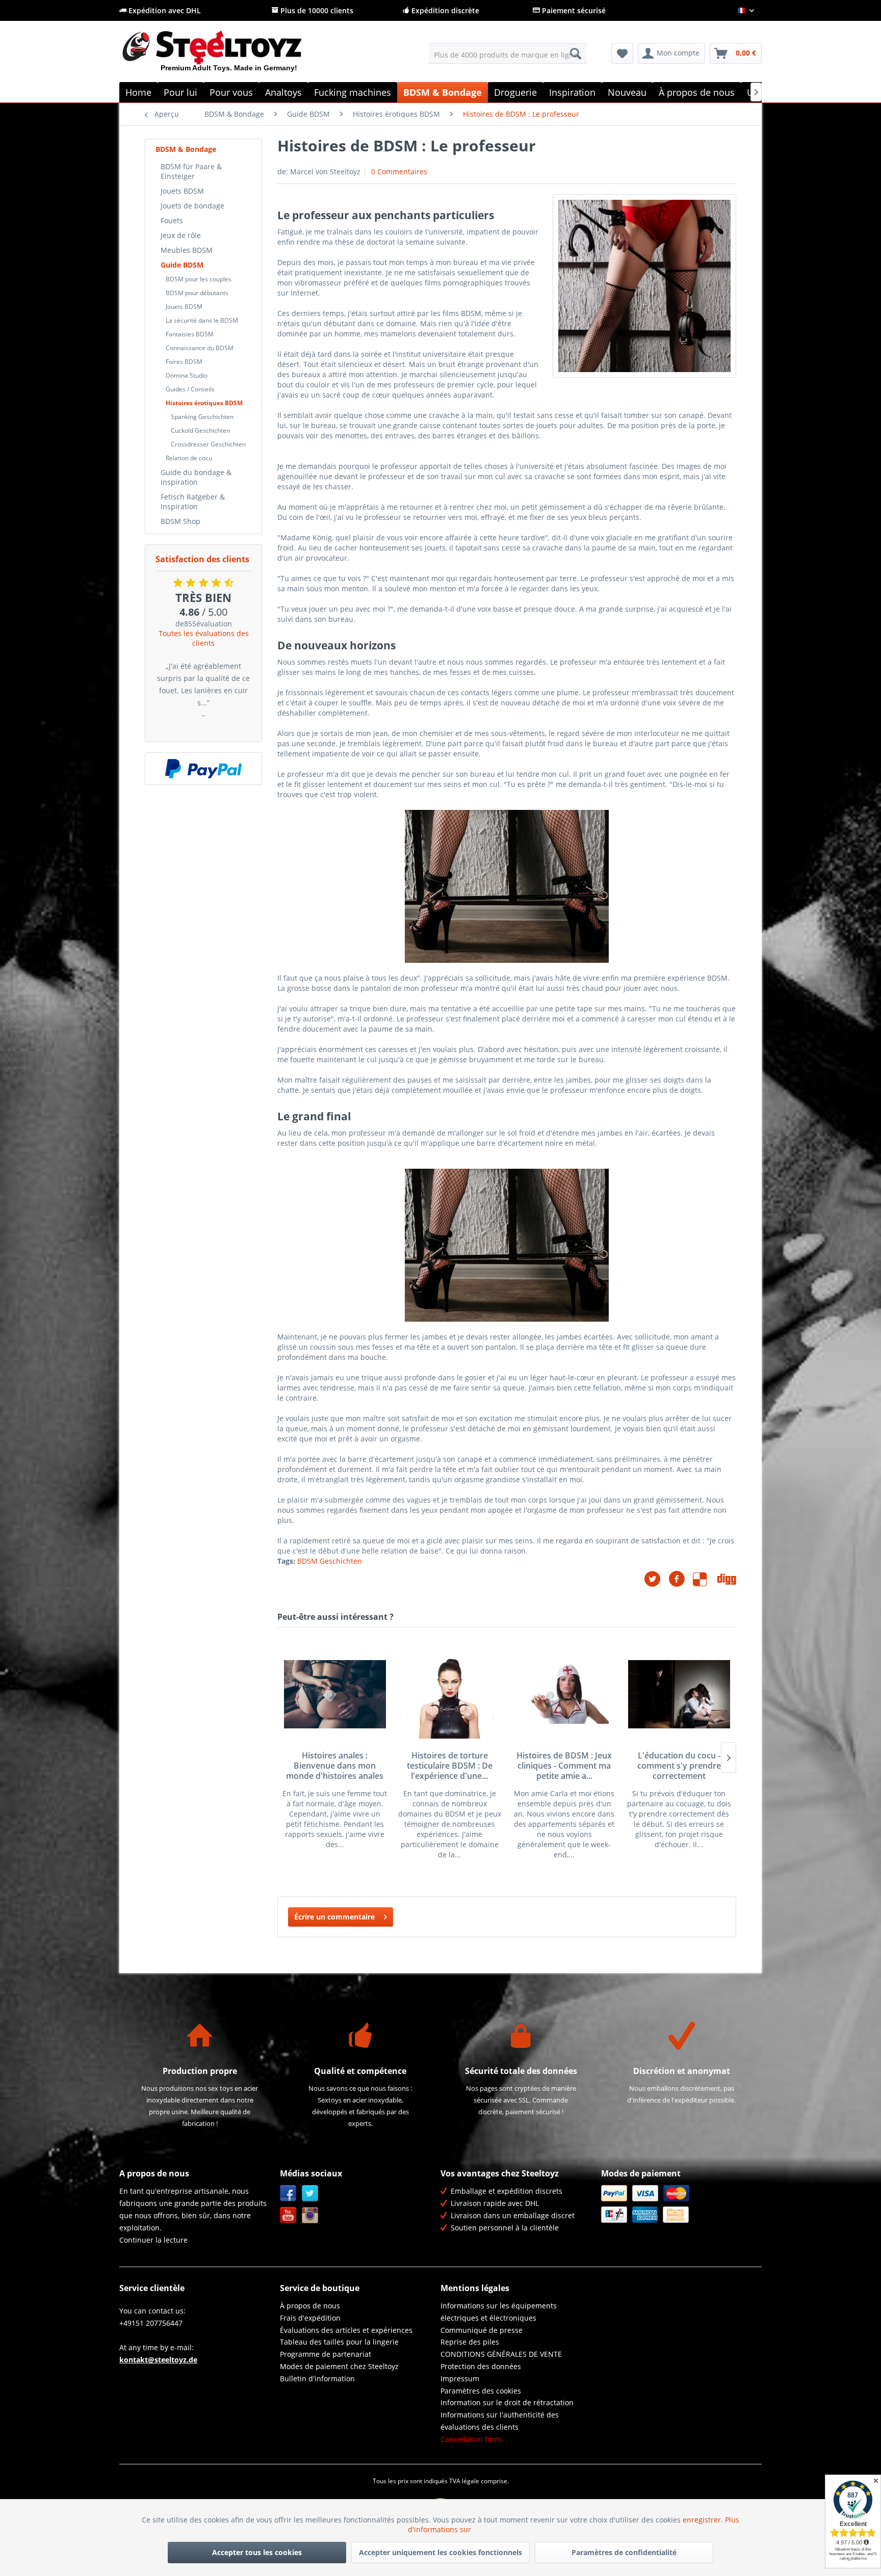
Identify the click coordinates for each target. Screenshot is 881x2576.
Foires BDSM (184, 362)
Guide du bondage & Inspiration (196, 477)
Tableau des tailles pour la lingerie (339, 2342)
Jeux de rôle (181, 235)
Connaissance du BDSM (200, 348)
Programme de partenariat (326, 2354)
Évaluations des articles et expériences (346, 2330)
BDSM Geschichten (330, 1561)
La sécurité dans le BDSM (202, 320)
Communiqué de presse (482, 2330)
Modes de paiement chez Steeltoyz (339, 2366)
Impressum (460, 2378)
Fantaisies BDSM (190, 334)
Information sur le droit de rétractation (507, 2402)
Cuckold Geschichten (200, 430)
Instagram (310, 2215)
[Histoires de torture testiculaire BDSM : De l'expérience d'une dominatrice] (449, 1694)
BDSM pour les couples (199, 279)
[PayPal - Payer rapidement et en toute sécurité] (203, 769)
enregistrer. (704, 2520)
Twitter (310, 2193)
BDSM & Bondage (186, 149)
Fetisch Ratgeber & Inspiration (193, 502)
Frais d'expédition (310, 2318)
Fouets (172, 220)
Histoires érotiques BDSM (204, 403)
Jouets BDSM (182, 191)
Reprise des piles (470, 2342)
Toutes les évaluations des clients (204, 638)
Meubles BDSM (187, 250)
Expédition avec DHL (164, 10)
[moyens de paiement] (679, 2204)
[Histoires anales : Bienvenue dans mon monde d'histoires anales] (335, 1694)
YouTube (288, 2215)
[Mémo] (622, 54)
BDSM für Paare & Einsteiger (191, 171)
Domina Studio (187, 375)
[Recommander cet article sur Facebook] (681, 1579)
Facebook (288, 2193)
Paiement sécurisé (573, 10)
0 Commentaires (399, 172)
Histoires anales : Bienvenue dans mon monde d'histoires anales (335, 1766)
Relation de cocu (189, 458)
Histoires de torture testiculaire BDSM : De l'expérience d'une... (450, 1766)
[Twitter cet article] (656, 1579)
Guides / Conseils (190, 389)
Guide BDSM (182, 265)
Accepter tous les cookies (257, 2552)
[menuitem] (508, 54)
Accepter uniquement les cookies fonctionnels (440, 2552)
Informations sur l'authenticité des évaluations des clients (500, 2421)
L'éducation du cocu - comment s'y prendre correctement (679, 1766)
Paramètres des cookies (481, 2391)
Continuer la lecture (153, 2240)
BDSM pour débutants (197, 293)
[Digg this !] (727, 1579)
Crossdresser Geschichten (208, 444)
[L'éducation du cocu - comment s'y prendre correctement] (679, 1694)
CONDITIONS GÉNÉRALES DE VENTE (501, 2354)
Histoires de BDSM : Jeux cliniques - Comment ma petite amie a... (564, 1766)
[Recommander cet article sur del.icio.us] (705, 1579)
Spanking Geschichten (202, 417)
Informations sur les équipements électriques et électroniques (499, 2312)
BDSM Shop (180, 521)
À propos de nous (310, 2306)
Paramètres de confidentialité (624, 2552)
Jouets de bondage (192, 206)
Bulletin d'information (317, 2378)
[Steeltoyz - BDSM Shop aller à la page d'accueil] (229, 56)
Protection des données (481, 2366)
